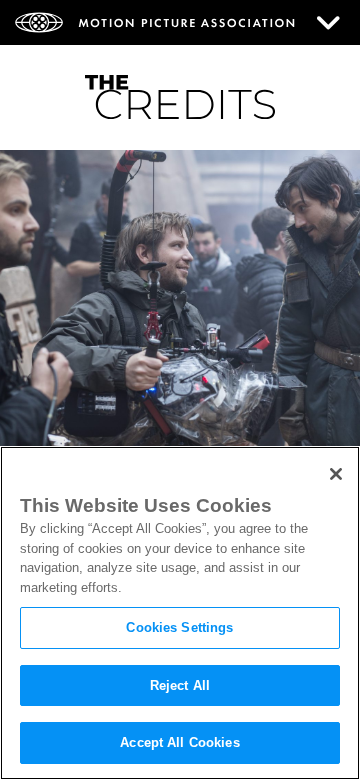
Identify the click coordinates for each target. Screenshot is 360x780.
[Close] (336, 474)
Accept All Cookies (179, 742)
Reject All (180, 685)
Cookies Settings (179, 627)
